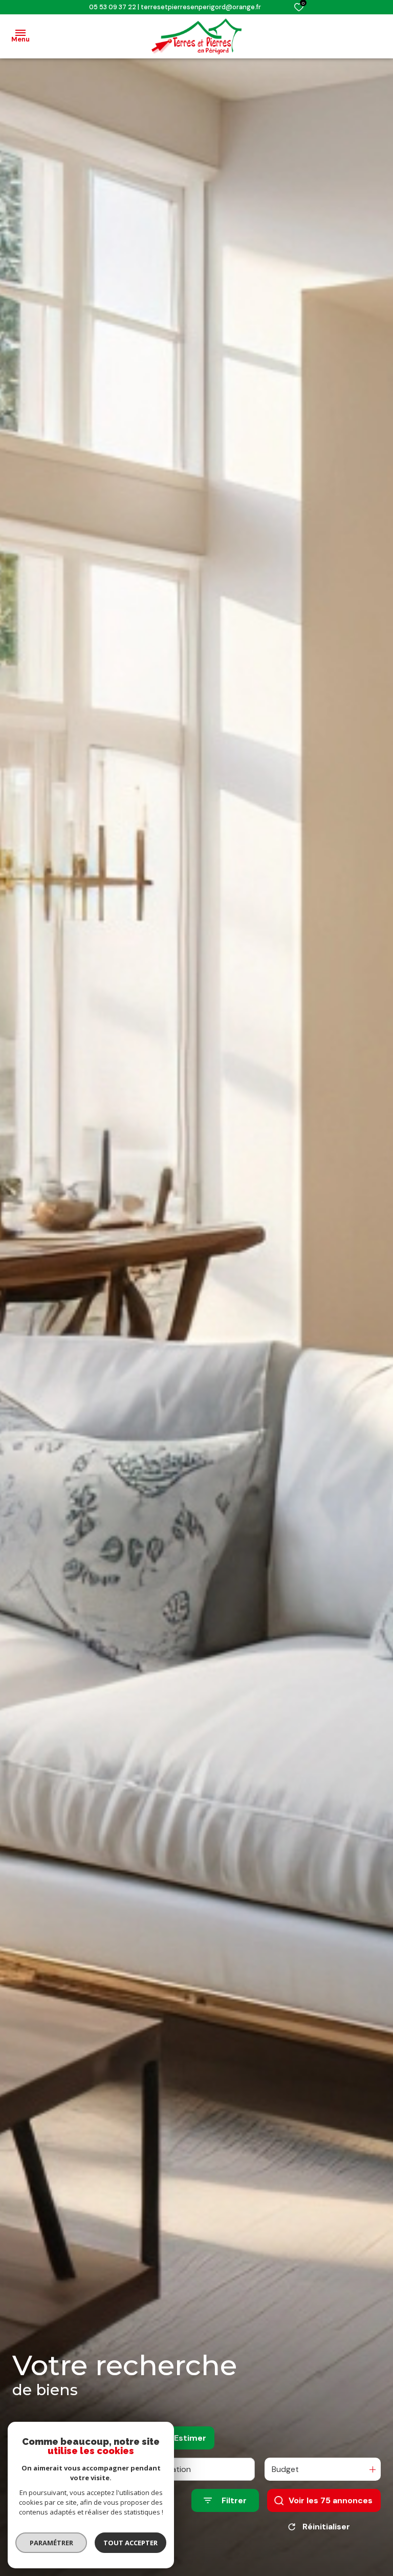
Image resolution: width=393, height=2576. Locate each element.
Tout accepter (130, 2543)
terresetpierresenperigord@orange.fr (201, 7)
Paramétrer (51, 2543)
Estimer (190, 2438)
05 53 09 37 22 (113, 7)
